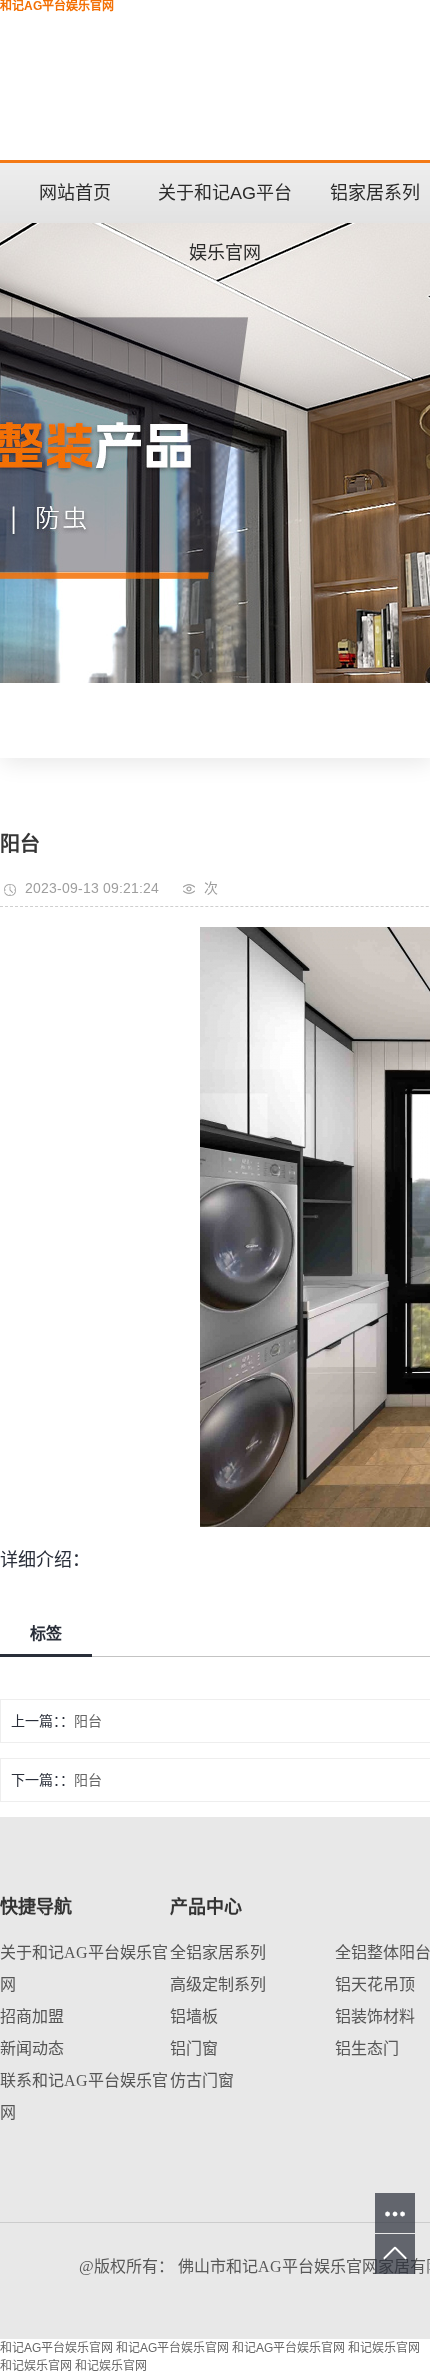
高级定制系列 (218, 1984)
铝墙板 (194, 2016)
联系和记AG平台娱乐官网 (84, 2096)
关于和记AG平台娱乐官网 (225, 203)
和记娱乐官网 (384, 2348)
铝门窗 (194, 2048)
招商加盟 (32, 2016)
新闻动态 (32, 2048)
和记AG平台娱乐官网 (56, 2348)
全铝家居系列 (218, 1952)
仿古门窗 (202, 2080)
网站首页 (75, 193)
